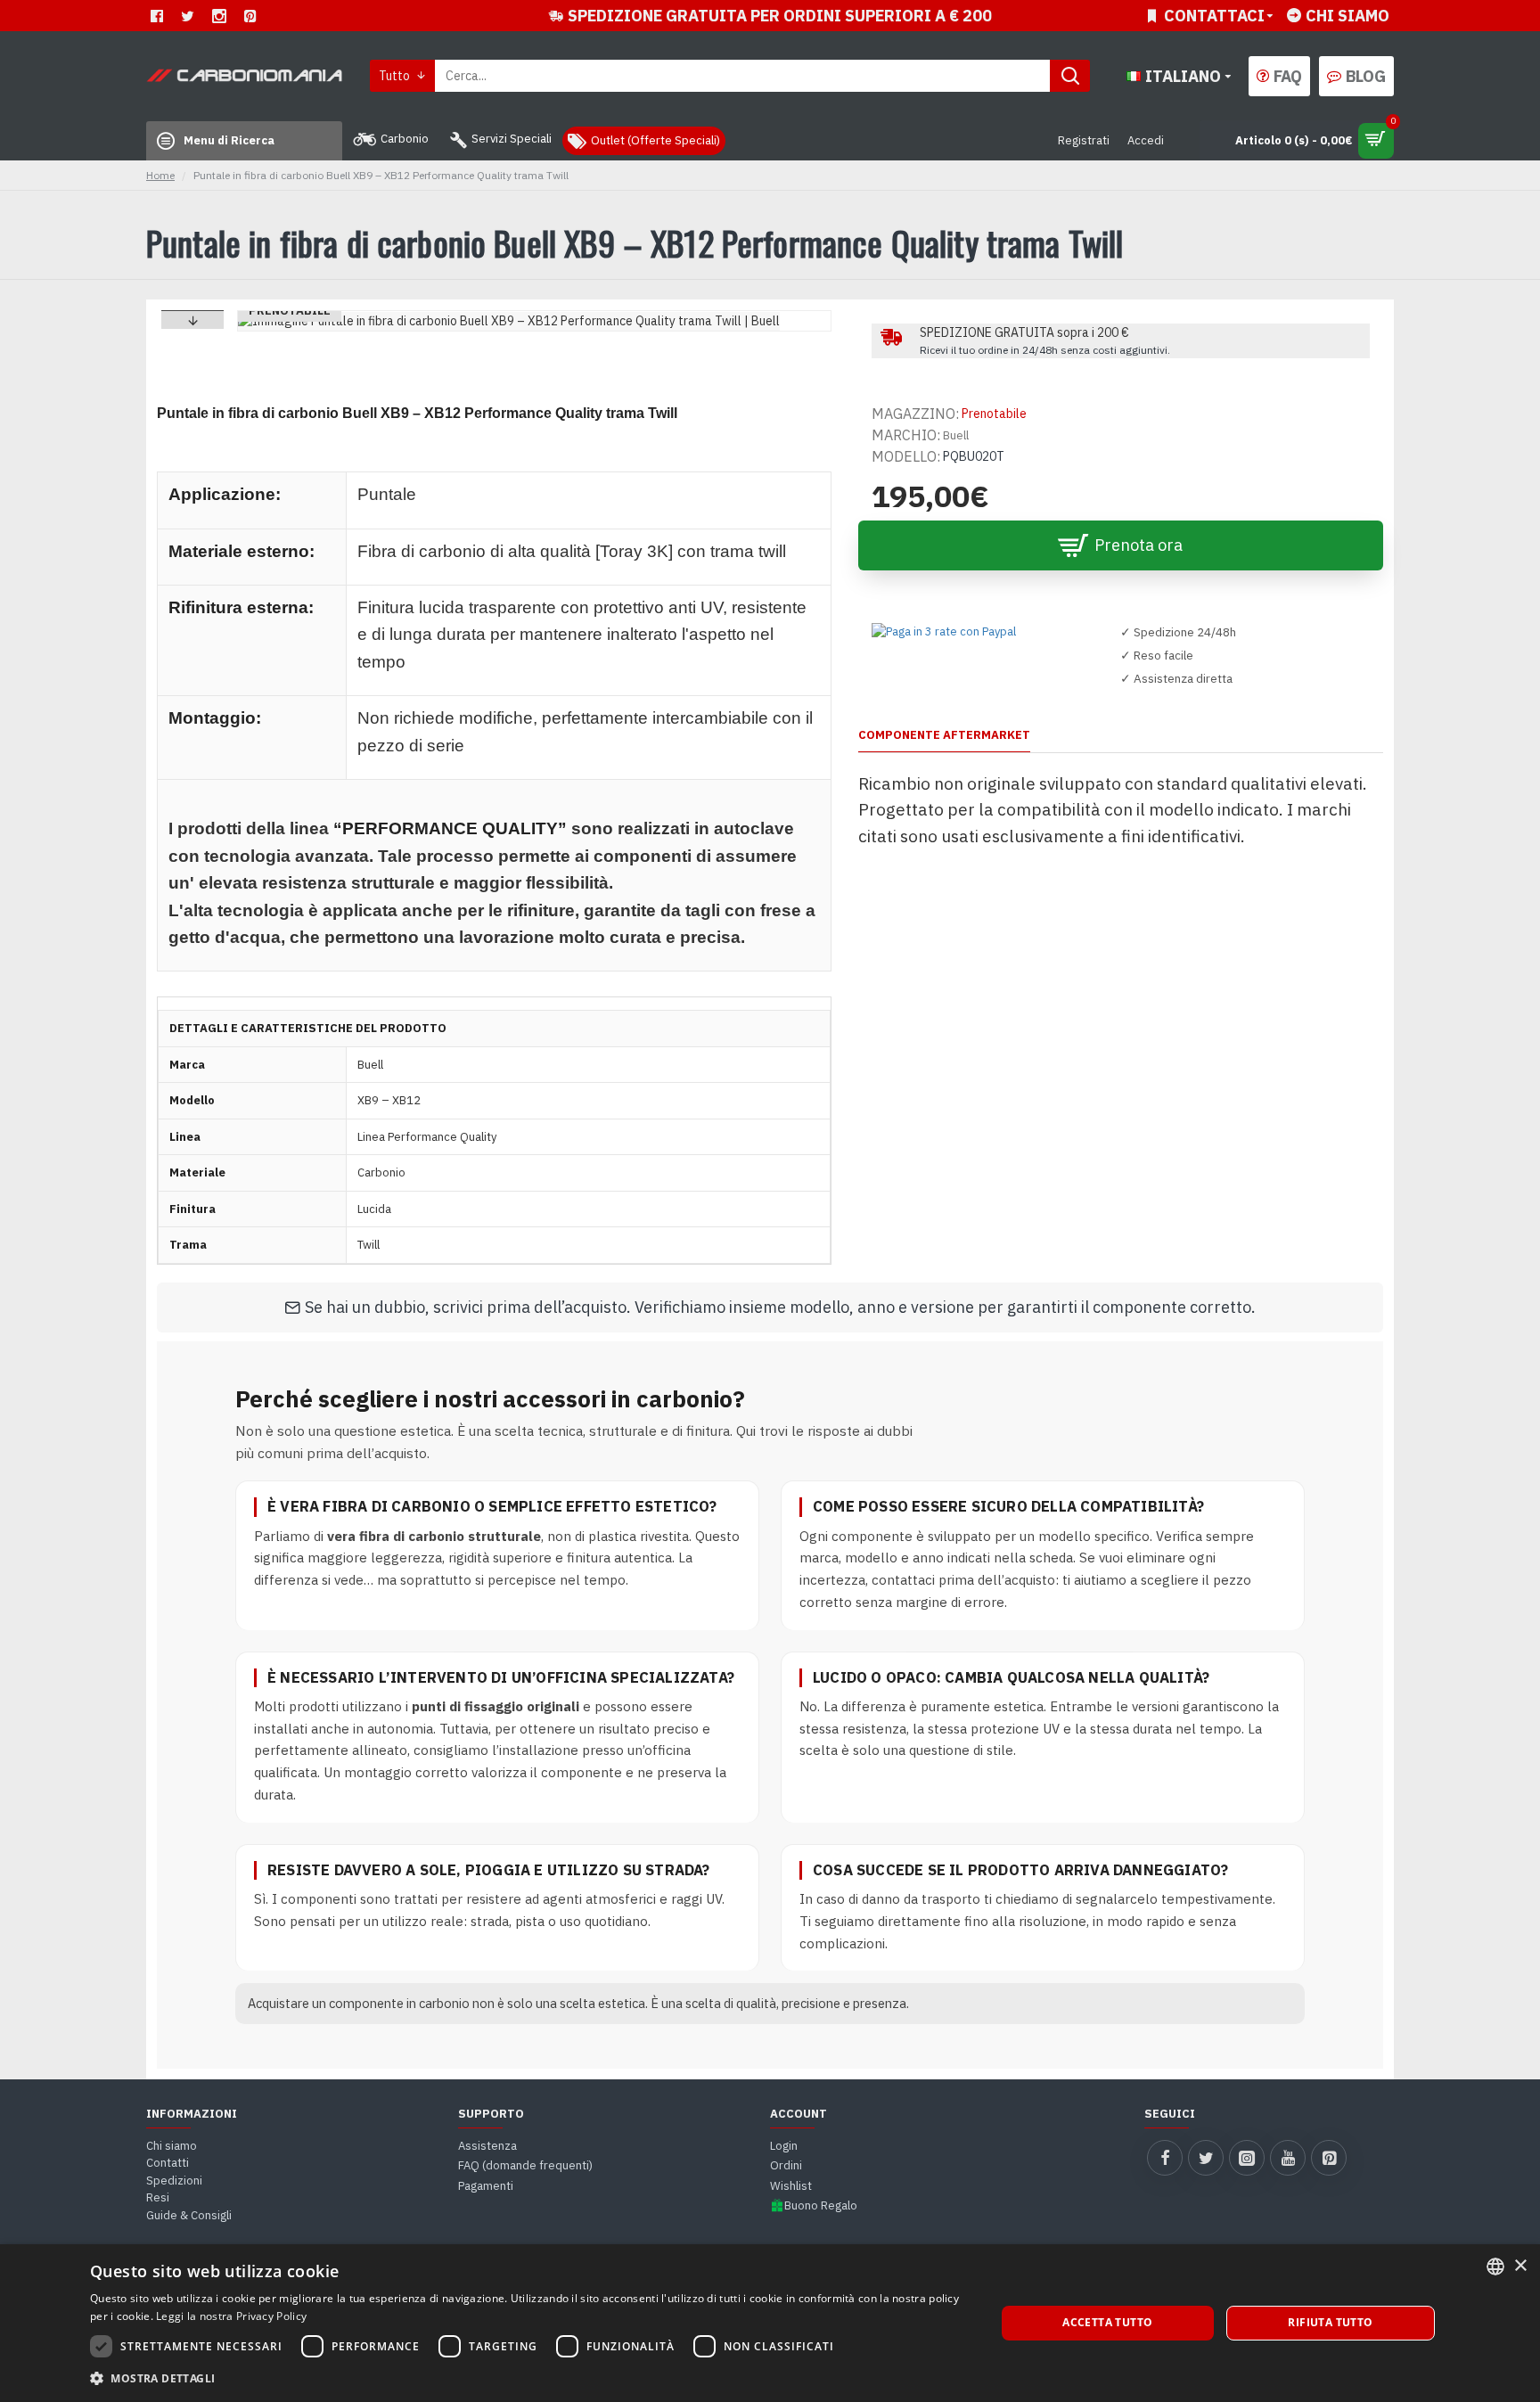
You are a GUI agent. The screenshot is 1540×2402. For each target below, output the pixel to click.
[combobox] (1495, 2267)
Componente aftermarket (944, 735)
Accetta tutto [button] (1107, 2322)
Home (160, 176)
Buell (956, 435)
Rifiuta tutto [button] (1330, 2322)
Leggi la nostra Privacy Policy (231, 2316)
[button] (192, 320)
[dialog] (770, 2323)
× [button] (1520, 2266)
